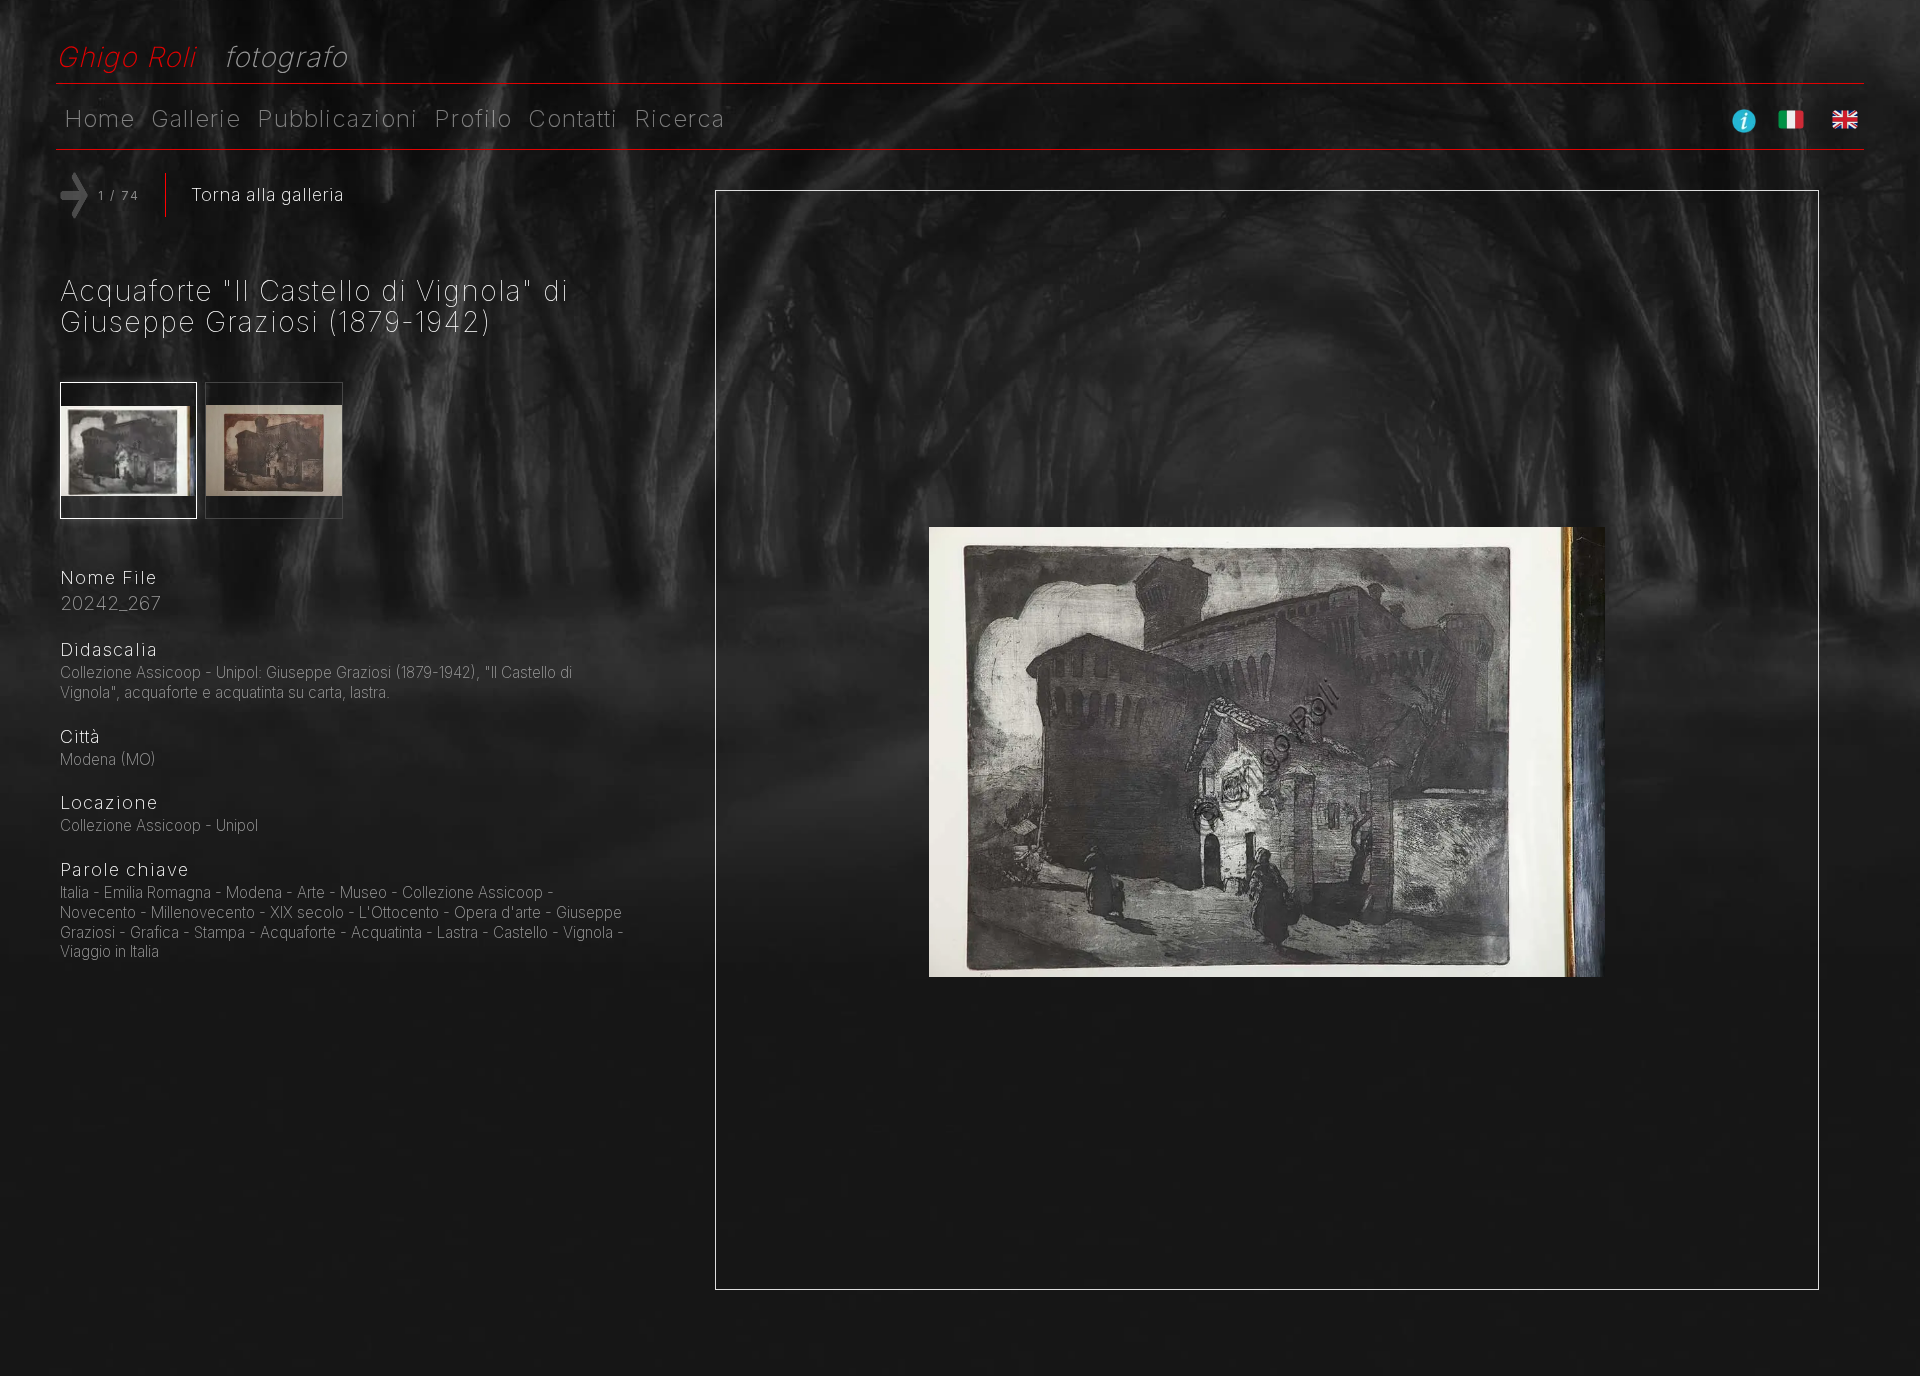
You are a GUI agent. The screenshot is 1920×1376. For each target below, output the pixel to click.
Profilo (473, 118)
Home (99, 118)
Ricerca (679, 118)
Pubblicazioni (337, 118)
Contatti (573, 118)
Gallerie (196, 118)
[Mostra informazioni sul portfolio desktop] (1744, 120)
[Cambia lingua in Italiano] (1791, 119)
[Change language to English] (1845, 119)
